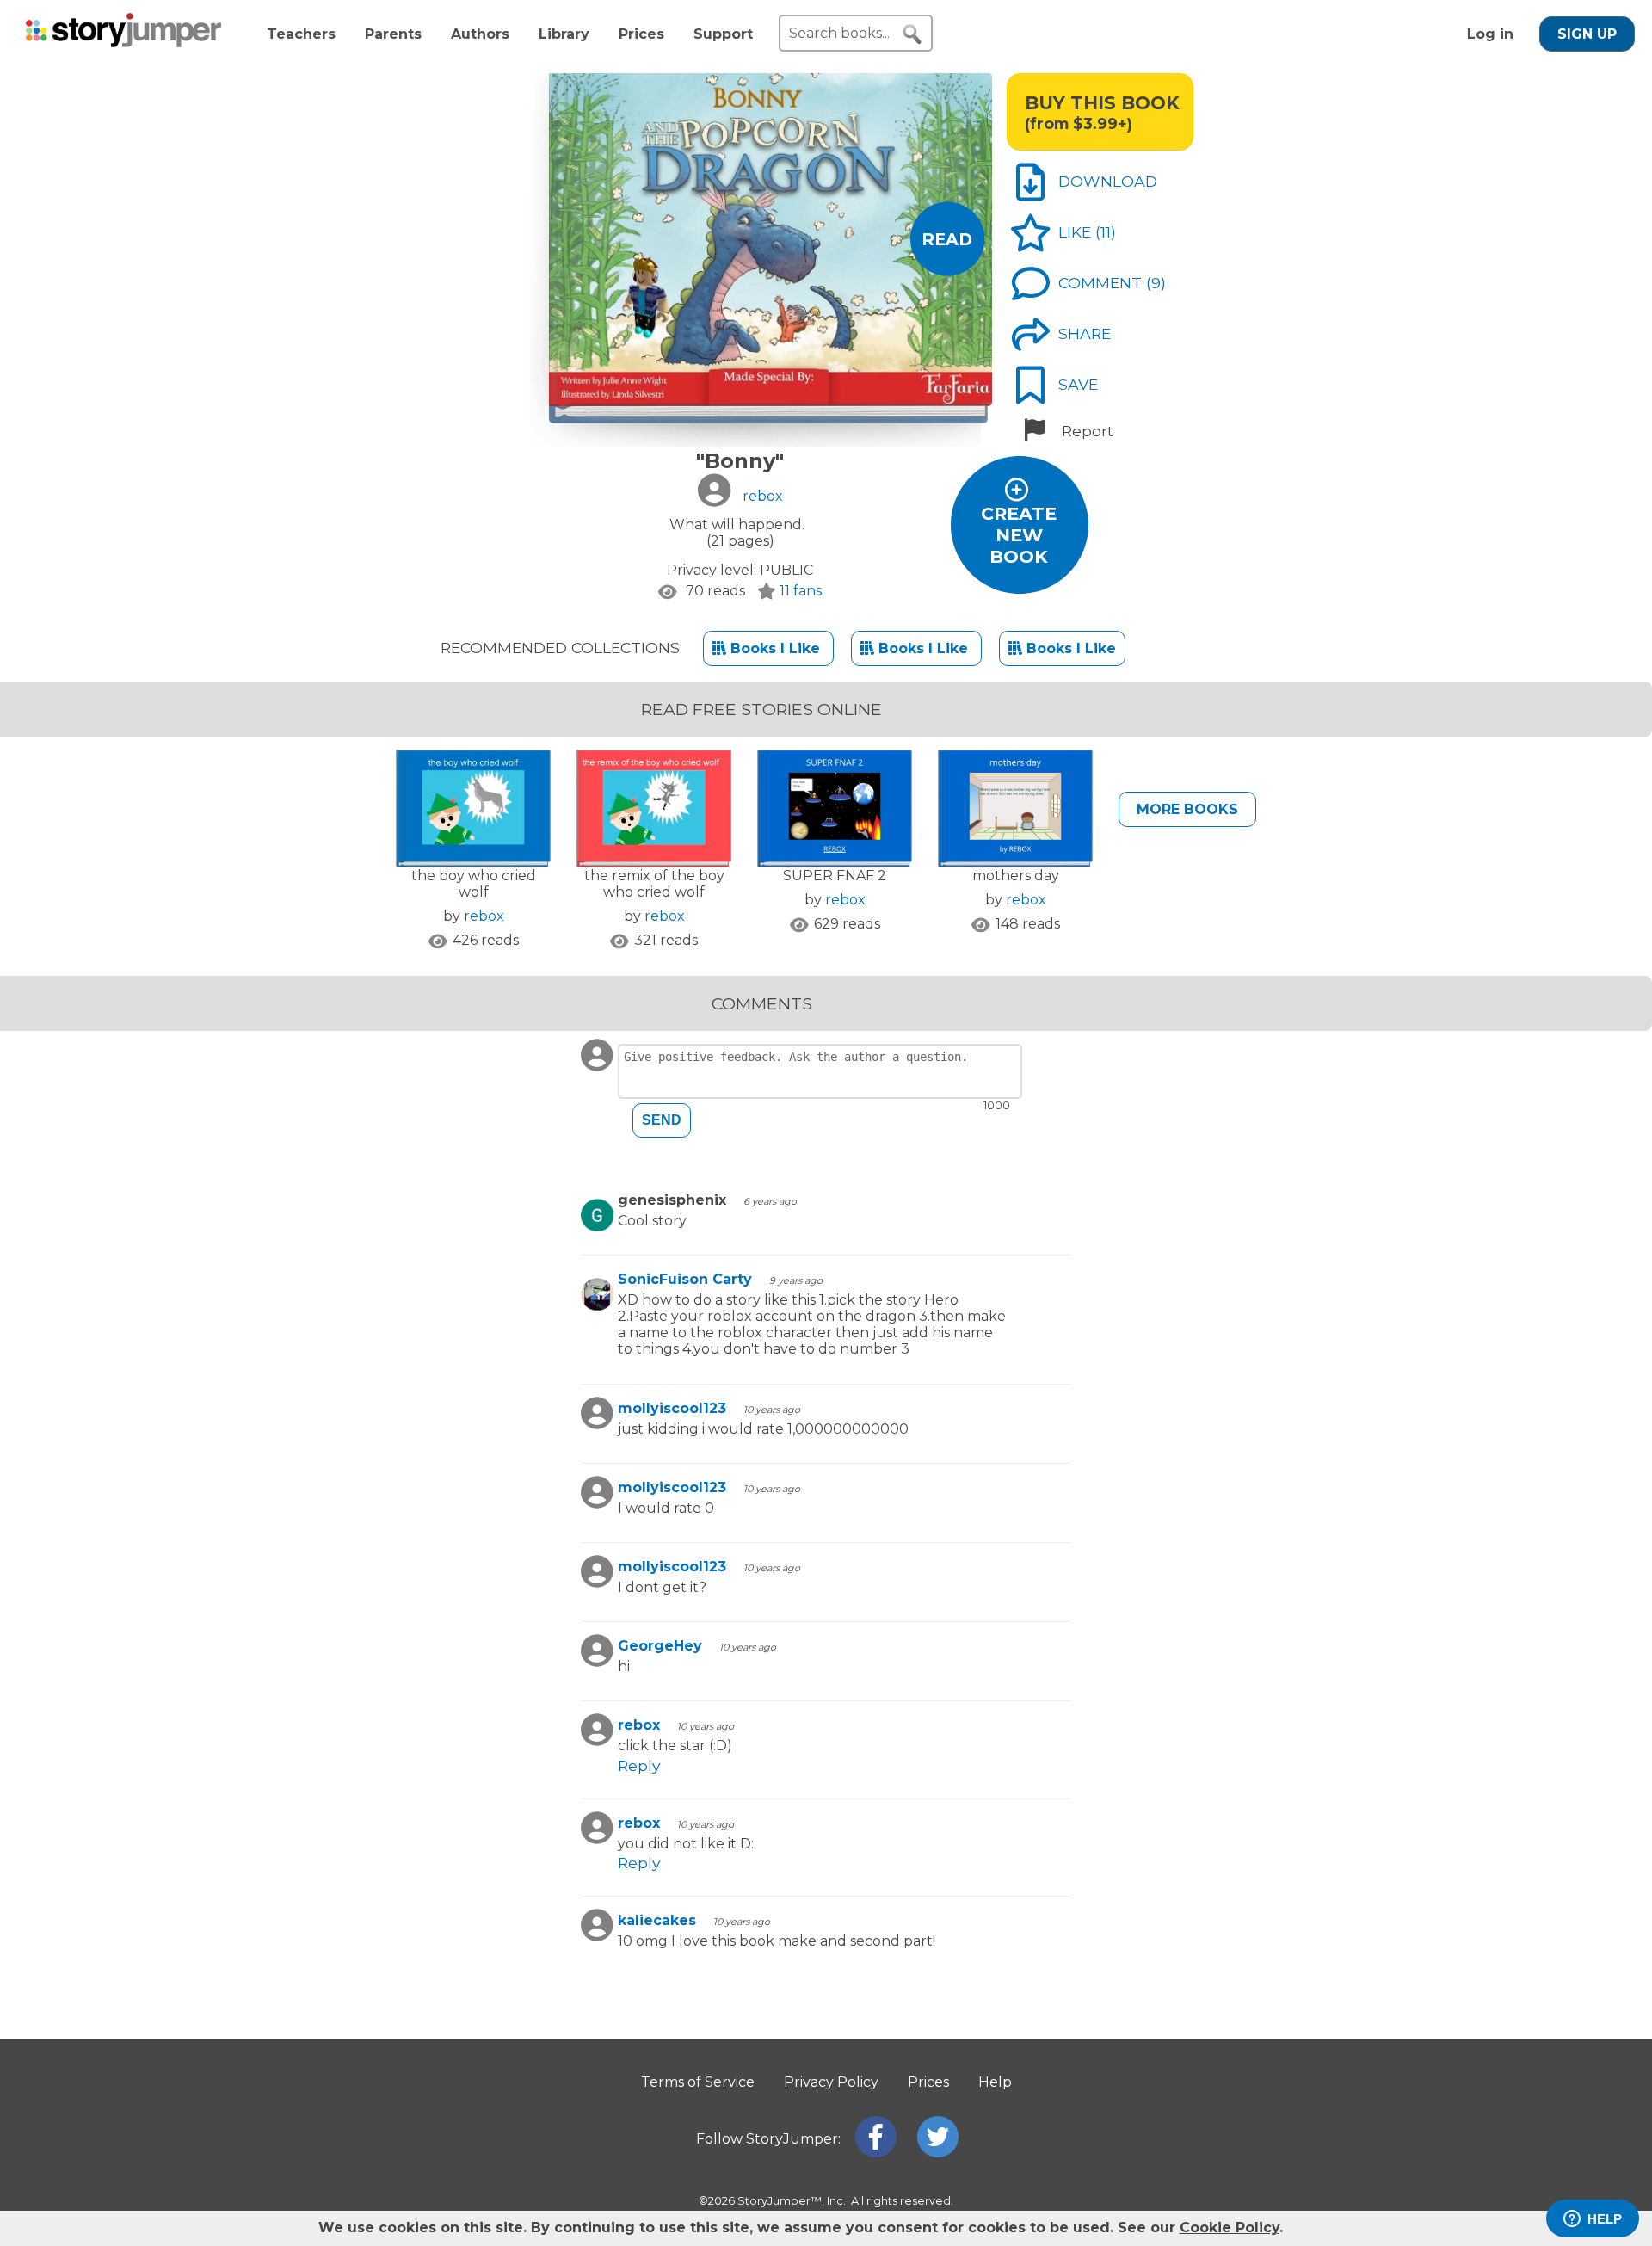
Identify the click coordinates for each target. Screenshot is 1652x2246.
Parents (393, 34)
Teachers (301, 34)
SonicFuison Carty (685, 1279)
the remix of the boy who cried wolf (654, 884)
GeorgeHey (660, 1646)
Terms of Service (698, 2082)
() (1106, 232)
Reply (639, 1765)
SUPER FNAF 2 (835, 876)
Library (564, 34)
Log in (1490, 34)
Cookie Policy (1230, 2227)
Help (995, 2082)
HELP (1605, 2219)
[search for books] (912, 34)
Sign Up (1587, 34)
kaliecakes (657, 1920)
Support (723, 34)
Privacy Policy (831, 2082)
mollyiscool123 (672, 1408)
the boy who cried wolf (474, 884)
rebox (484, 916)
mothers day (1016, 876)
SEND (662, 1120)
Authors (480, 34)
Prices (641, 34)
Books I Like (775, 648)
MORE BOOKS (1187, 809)
